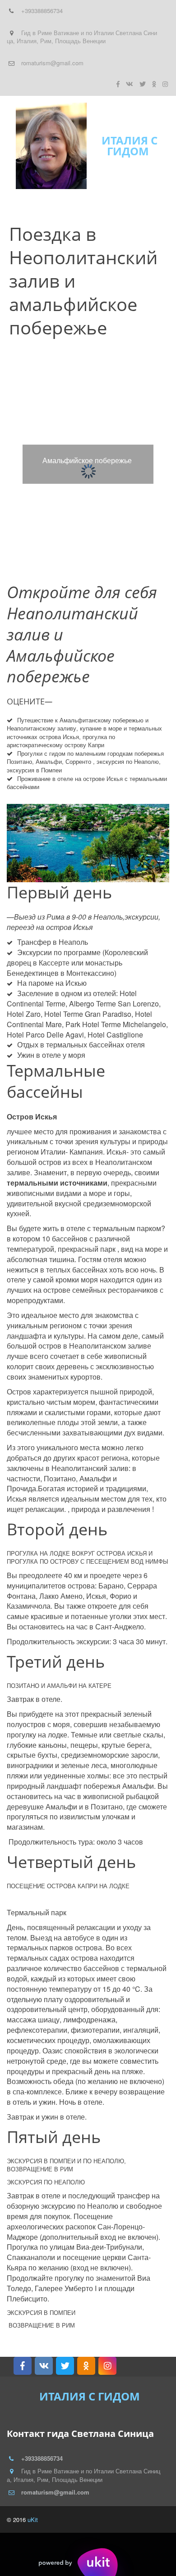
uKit (33, 2520)
